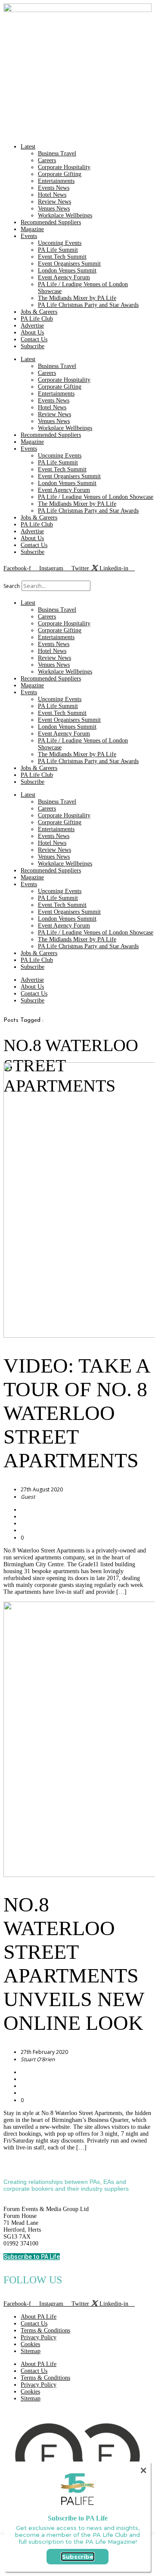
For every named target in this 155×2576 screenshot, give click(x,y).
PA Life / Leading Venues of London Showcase (96, 497)
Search (12, 586)
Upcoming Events (60, 243)
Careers (47, 160)
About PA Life (39, 2317)
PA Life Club (37, 319)
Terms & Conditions (45, 2330)
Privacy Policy (39, 2337)
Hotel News (52, 195)
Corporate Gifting (60, 174)
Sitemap (31, 2351)
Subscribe (33, 346)
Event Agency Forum (64, 277)
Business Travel (57, 153)
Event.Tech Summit (62, 257)
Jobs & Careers (39, 312)
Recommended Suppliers (51, 222)
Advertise (32, 326)
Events (29, 236)
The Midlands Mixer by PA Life (77, 298)
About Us (32, 332)
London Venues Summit (67, 271)
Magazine (32, 229)
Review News (54, 202)
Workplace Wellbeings (65, 215)
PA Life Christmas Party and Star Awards (88, 305)
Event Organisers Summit (69, 264)
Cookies (30, 2344)
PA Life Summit (58, 250)
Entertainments (56, 181)
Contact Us (34, 339)
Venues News (54, 209)
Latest (28, 147)
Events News (54, 188)
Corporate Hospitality (64, 167)
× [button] (143, 2470)
